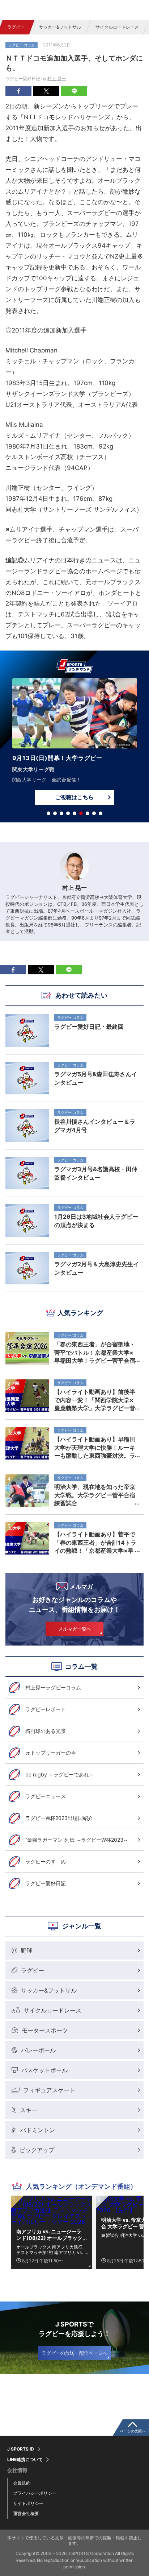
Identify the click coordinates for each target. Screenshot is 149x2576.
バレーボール (38, 2050)
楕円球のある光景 (46, 1731)
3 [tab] (61, 813)
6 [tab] (81, 813)
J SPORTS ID (21, 2449)
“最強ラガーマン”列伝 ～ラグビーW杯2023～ (77, 1840)
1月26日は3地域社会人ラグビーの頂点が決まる (96, 1221)
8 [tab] (94, 813)
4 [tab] (68, 813)
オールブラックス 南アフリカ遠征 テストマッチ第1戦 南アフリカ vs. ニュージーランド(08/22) (50, 2250)
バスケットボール (44, 2070)
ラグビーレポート (46, 1709)
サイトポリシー (28, 2503)
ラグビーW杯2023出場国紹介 (59, 1818)
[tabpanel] (74, 743)
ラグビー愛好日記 (46, 1883)
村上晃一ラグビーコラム (53, 1687)
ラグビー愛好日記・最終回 (89, 1027)
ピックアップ (37, 2150)
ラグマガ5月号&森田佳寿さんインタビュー (96, 1078)
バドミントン (38, 2130)
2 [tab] (55, 813)
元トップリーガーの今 (51, 1753)
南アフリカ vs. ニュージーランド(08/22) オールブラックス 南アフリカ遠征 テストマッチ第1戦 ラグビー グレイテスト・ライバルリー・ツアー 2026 (50, 2235)
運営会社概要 (26, 2513)
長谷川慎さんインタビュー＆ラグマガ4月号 (95, 1126)
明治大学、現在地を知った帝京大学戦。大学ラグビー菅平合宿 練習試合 (97, 1495)
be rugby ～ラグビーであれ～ (60, 1774)
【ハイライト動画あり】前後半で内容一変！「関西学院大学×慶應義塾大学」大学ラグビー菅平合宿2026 (95, 1400)
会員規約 (22, 2483)
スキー (29, 2110)
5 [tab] (74, 813)
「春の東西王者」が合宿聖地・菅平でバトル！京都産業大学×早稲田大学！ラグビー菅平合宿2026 (95, 1352)
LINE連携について (25, 2460)
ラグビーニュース (46, 1796)
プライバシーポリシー (35, 2493)
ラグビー (16, 27)
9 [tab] (101, 813)
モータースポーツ (45, 2030)
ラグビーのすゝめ (46, 1861)
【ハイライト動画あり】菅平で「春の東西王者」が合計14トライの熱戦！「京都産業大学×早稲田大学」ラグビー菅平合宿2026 (95, 1542)
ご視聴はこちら (74, 797)
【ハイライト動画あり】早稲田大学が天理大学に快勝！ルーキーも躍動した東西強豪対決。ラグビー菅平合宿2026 (95, 1447)
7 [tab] (88, 813)
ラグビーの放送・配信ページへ (74, 2353)
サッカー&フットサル (60, 27)
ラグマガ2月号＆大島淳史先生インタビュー (97, 1268)
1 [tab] (48, 813)
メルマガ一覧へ (75, 1629)
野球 (27, 1950)
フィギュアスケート (49, 2090)
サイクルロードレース (117, 27)
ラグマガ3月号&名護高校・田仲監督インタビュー (96, 1173)
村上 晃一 (57, 79)
